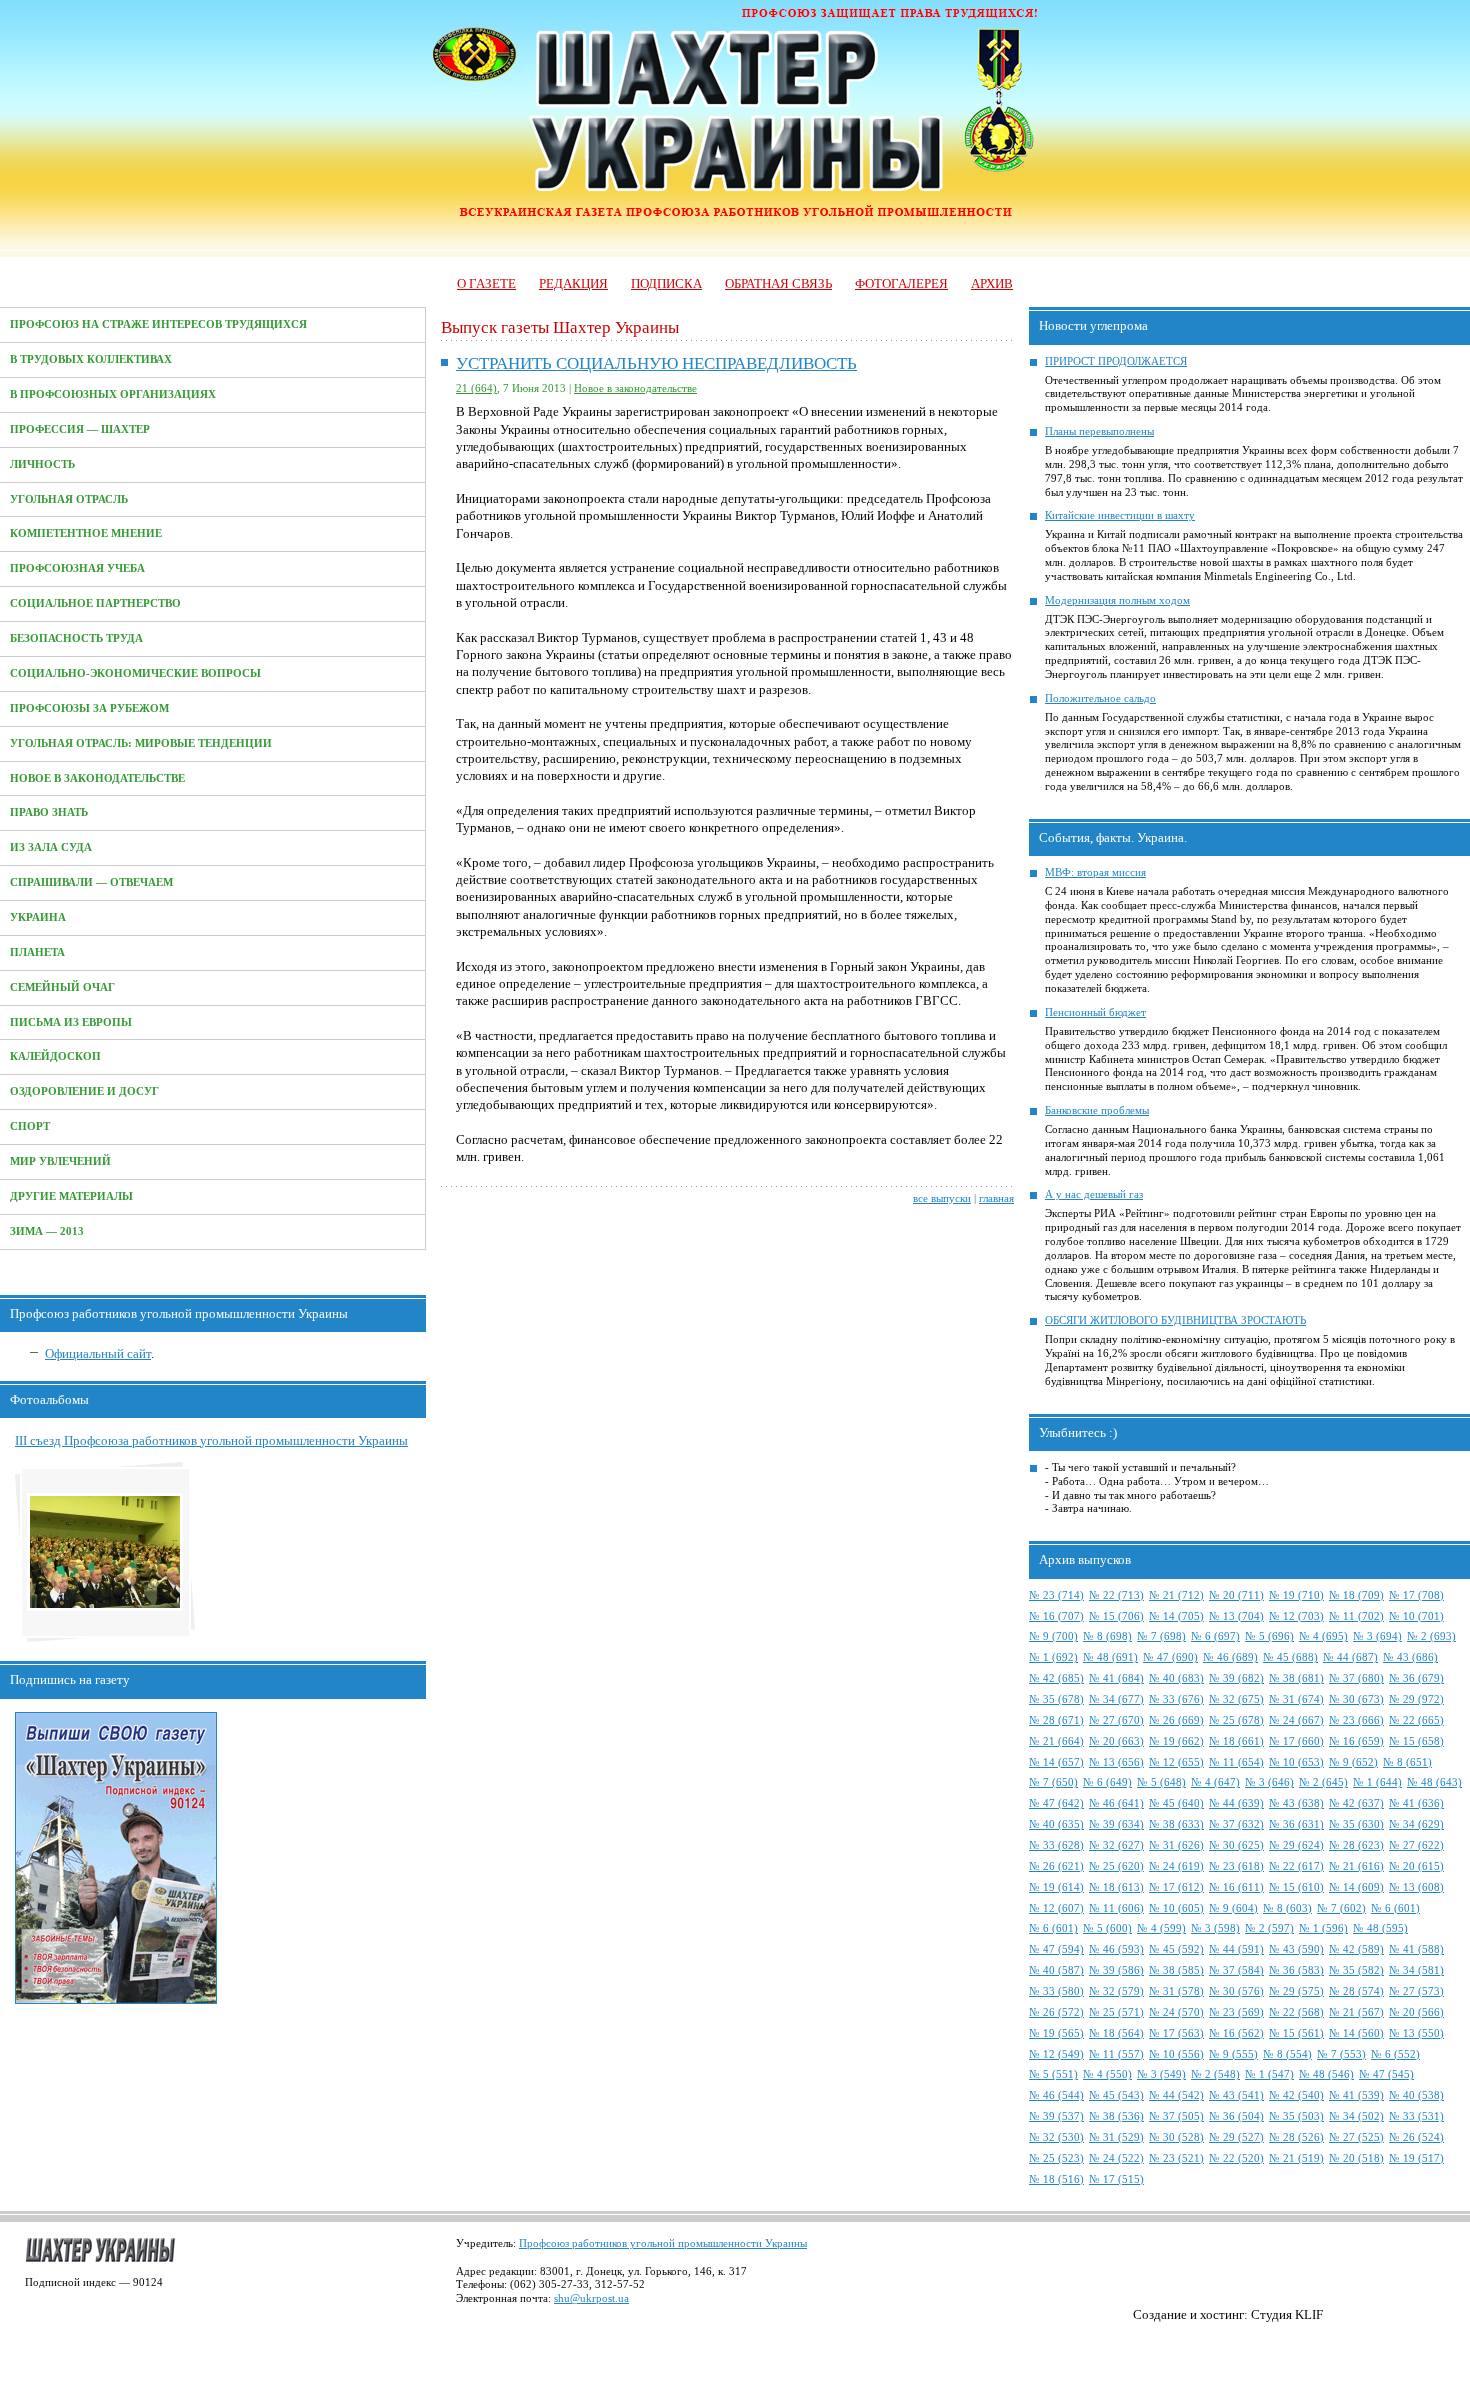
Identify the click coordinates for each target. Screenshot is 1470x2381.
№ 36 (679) (1416, 1678)
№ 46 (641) (1116, 1803)
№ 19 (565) (1056, 2033)
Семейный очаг (62, 987)
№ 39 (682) (1236, 1678)
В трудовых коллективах (91, 359)
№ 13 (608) (1416, 1887)
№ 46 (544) (1056, 2095)
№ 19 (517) (1416, 2158)
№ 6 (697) (1215, 1636)
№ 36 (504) (1236, 2116)
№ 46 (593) (1116, 1949)
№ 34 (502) (1356, 2116)
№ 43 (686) (1410, 1657)
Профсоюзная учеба (77, 568)
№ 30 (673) (1356, 1699)
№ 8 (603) (1287, 1908)
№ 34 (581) (1416, 1970)
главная (996, 1198)
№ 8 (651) (1407, 1762)
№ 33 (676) (1176, 1699)
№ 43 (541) (1236, 2095)
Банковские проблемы (1097, 1110)
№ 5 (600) (1107, 1928)
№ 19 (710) (1296, 1595)
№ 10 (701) (1416, 1616)
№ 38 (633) (1176, 1824)
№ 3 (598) (1215, 1928)
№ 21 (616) (1356, 1866)
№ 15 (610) (1296, 1887)
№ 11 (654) (1236, 1762)
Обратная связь (778, 283)
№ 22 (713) (1116, 1595)
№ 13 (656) (1116, 1762)
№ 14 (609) (1356, 1887)
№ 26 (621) (1056, 1866)
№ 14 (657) (1056, 1762)
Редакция (573, 283)
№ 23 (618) (1236, 1866)
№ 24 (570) (1176, 2012)
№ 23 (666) (1356, 1720)
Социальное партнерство (95, 603)
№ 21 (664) (1056, 1741)
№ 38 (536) (1116, 2116)
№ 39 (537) (1056, 2116)
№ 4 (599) (1161, 1928)
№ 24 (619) (1176, 1866)
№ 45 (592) (1176, 1949)
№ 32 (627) (1116, 1845)
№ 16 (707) (1056, 1616)
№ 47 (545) (1386, 2074)
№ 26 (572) (1056, 2012)
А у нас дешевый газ (1094, 1194)
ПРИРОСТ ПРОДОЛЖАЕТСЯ (1116, 361)
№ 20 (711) (1236, 1595)
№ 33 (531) (1416, 2116)
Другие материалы (71, 1196)
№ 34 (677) (1116, 1699)
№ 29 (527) (1236, 2137)
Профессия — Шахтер (80, 429)
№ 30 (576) (1236, 1991)
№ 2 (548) (1215, 2074)
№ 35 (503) (1296, 2116)
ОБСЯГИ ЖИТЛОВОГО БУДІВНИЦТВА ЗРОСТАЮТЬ (1175, 1320)
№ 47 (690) (1170, 1657)
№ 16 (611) (1236, 1887)
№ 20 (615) (1416, 1866)
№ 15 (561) (1296, 2033)
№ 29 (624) (1296, 1845)
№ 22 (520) (1236, 2158)
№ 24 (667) (1296, 1720)
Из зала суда (51, 847)
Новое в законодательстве (97, 778)
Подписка (666, 283)
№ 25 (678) (1236, 1720)
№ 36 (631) (1296, 1824)
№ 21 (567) (1356, 2012)
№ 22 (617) (1296, 1866)
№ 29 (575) (1296, 1991)
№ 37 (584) (1236, 1970)
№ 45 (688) (1290, 1657)
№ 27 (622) (1416, 1845)
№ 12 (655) (1176, 1762)
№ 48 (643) (1434, 1782)
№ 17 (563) (1176, 2033)
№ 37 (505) (1176, 2116)
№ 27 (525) (1356, 2137)
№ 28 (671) (1056, 1720)
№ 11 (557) (1116, 2054)
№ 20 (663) (1116, 1741)
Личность (42, 464)
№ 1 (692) (1053, 1657)
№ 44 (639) (1236, 1803)
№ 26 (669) (1176, 1720)
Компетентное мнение (86, 533)
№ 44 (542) (1176, 2095)
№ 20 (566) (1416, 2012)
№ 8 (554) (1287, 2054)
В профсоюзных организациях (113, 394)
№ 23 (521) (1176, 2158)
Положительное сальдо (1100, 698)
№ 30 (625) (1236, 1845)
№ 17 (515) (1116, 2179)
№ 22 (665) (1416, 1720)
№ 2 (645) (1323, 1782)
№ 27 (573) (1416, 1991)
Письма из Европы (71, 1022)
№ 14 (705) (1176, 1616)
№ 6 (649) (1107, 1782)
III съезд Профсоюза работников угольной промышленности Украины (211, 1440)
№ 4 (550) (1107, 2074)
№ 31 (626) (1176, 1845)
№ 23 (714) (1056, 1595)
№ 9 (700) (1053, 1636)
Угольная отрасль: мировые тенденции (141, 743)
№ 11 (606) (1116, 1908)
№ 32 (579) (1116, 1991)
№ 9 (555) (1233, 2054)
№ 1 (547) (1269, 2074)
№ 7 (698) (1161, 1636)
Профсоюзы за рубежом (89, 708)
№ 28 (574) (1356, 1991)
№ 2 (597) (1269, 1928)
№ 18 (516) (1056, 2179)
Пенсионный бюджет (1095, 1012)
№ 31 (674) (1296, 1699)
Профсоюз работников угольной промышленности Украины (663, 2243)
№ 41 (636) (1416, 1803)
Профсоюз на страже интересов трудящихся (158, 324)
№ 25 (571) (1116, 2012)
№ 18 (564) (1116, 2033)
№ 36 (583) (1296, 1970)
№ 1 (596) (1323, 1928)
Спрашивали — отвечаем (91, 882)
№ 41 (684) (1116, 1678)
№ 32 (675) (1236, 1699)
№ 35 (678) (1056, 1699)
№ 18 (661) (1236, 1741)
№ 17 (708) (1416, 1595)
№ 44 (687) (1350, 1657)
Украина (38, 917)
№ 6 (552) (1395, 2054)
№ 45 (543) (1116, 2095)
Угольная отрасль (69, 499)
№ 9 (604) (1233, 1908)
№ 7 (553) (1341, 2054)
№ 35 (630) (1356, 1824)
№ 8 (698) (1107, 1636)
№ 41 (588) (1416, 1949)
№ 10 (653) (1296, 1762)
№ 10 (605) (1176, 1908)
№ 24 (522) (1116, 2158)
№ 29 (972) (1416, 1699)
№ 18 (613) (1116, 1887)
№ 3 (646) (1269, 1782)
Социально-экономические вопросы (135, 673)
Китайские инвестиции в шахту (1120, 515)
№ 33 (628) (1056, 1845)
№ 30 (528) (1176, 2137)
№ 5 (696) (1269, 1636)
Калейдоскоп (55, 1056)
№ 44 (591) (1236, 1949)
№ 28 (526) (1296, 2137)
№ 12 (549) (1056, 2054)
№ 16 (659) (1356, 1741)
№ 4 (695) (1323, 1636)
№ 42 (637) (1356, 1803)
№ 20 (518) (1356, 2158)
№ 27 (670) (1116, 1720)
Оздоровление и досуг (84, 1091)
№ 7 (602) (1341, 1908)
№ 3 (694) (1377, 1636)
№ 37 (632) (1236, 1824)
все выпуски (942, 1198)
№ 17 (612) (1176, 1887)
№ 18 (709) (1356, 1595)
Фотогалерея (901, 283)
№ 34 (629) (1416, 1824)
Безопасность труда (76, 638)
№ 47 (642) (1056, 1803)
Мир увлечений (60, 1161)
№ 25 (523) (1056, 2158)
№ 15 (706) (1116, 1616)
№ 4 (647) (1215, 1782)
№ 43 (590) (1296, 1949)
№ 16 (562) (1236, 2033)
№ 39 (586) (1116, 1970)
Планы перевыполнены (1099, 431)
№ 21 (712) (1176, 1595)
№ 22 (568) (1296, 2012)
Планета (37, 952)
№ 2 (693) (1431, 1636)
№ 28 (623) (1356, 1845)
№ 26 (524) (1416, 2137)
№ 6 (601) (1395, 1908)
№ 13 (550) (1416, 2033)
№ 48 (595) (1380, 1928)
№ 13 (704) (1236, 1616)
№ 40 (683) (1176, 1678)
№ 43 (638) (1296, 1803)
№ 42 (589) (1356, 1949)
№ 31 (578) (1176, 1991)
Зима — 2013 (47, 1231)
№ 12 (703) (1296, 1616)
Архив (992, 283)
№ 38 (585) (1176, 1970)
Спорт (30, 1126)
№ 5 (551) (1053, 2074)
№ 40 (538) (1416, 2095)
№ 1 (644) (1377, 1782)
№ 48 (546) (1326, 2074)
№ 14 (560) (1356, 2033)
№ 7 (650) (1053, 1782)
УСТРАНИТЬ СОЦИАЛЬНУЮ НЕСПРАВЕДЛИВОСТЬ (656, 363)
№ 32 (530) (1056, 2137)
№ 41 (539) (1356, 2095)
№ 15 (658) (1416, 1741)
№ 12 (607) (1056, 1908)
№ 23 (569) (1236, 2012)
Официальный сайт (98, 1353)
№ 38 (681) (1296, 1678)
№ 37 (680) (1356, 1678)
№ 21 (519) (1296, 2158)
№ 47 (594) (1056, 1949)
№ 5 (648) (1161, 1782)
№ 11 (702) (1356, 1616)
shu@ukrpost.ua (591, 2298)
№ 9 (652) (1353, 1762)
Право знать (49, 812)
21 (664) (476, 388)
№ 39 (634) (1116, 1824)
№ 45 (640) (1176, 1803)
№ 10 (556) (1176, 2054)
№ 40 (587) (1056, 1970)
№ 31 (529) (1116, 2137)
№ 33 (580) (1056, 1991)
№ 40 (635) (1056, 1824)
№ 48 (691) (1110, 1657)
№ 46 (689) (1230, 1657)
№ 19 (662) (1176, 1741)
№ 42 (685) (1056, 1678)
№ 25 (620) (1116, 1866)
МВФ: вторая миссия (1095, 872)
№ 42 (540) (1296, 2095)
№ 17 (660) (1296, 1741)
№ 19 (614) (1056, 1887)
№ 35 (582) (1356, 1970)
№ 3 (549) (1161, 2074)
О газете (486, 283)
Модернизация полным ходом (1117, 600)
